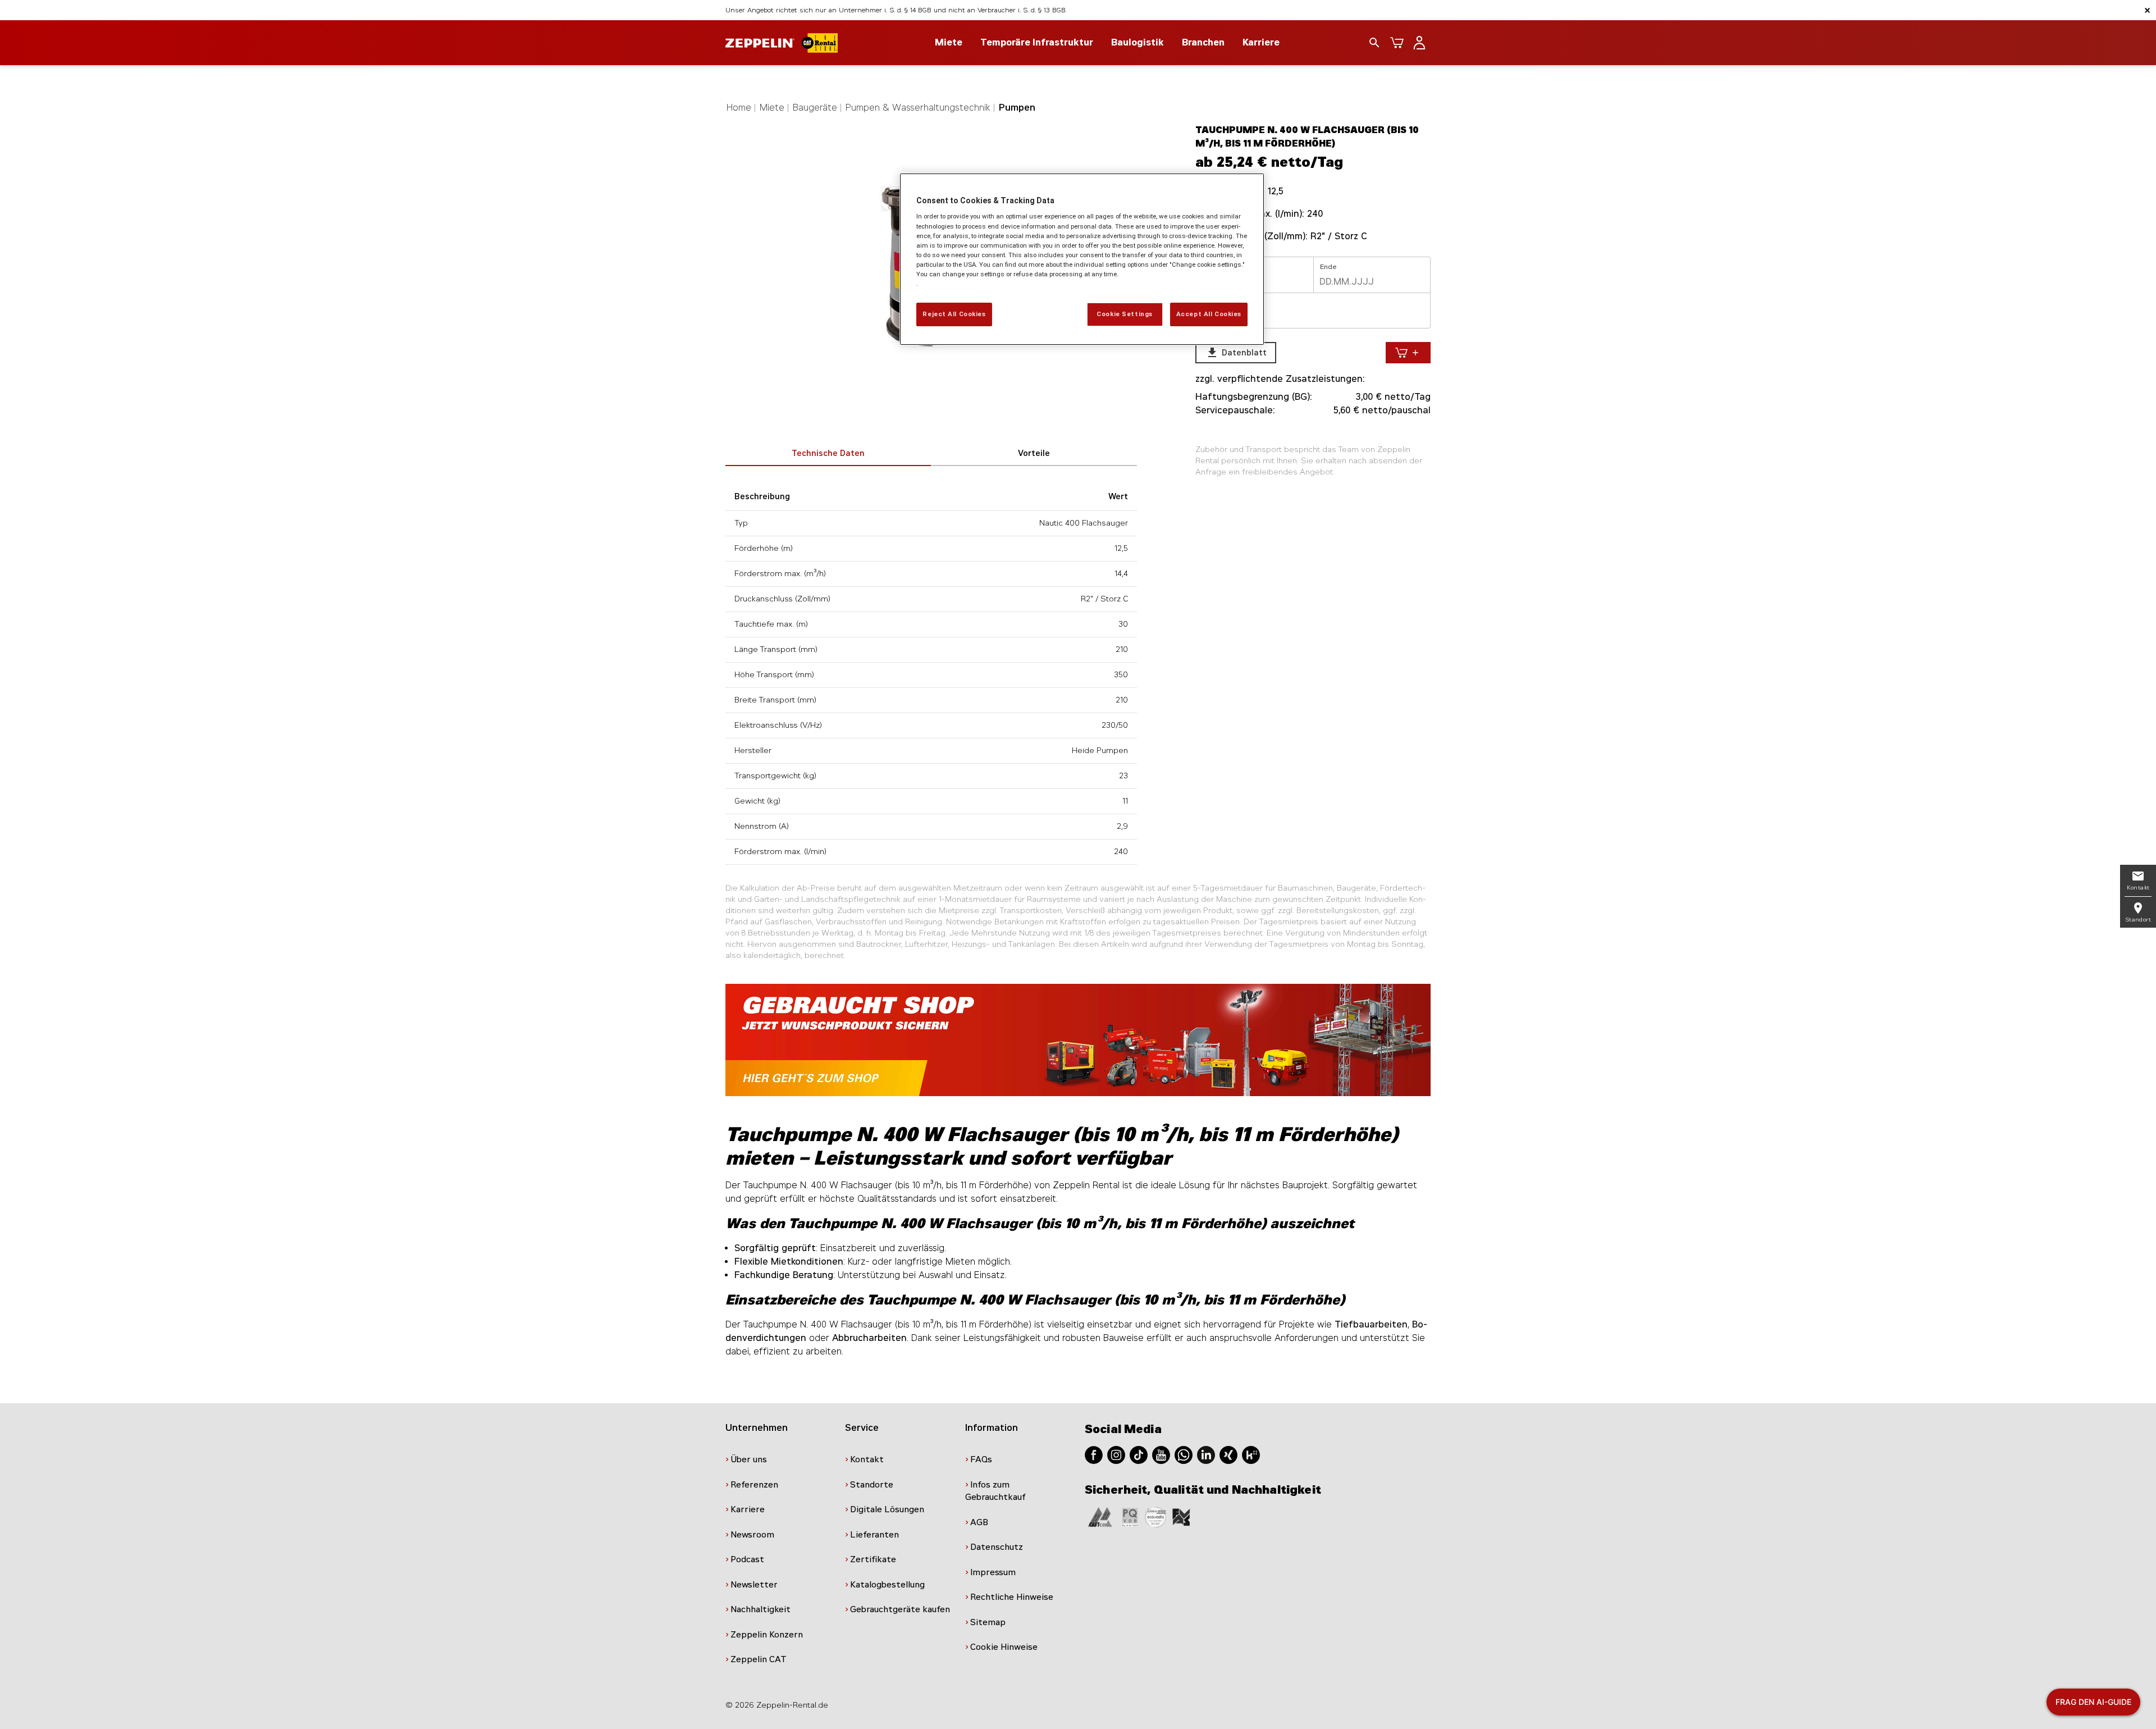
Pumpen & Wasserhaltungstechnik (918, 108)
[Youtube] (1161, 1454)
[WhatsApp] (1184, 1454)
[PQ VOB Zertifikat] (1130, 1516)
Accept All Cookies (1209, 314)
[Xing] (1228, 1454)
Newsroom (752, 1535)
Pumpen (1017, 108)
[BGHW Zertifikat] (1155, 1516)
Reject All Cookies (954, 314)
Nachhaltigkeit (760, 1609)
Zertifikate (873, 1559)
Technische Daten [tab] (828, 453)
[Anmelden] (1419, 43)
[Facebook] (1094, 1454)
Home (739, 108)
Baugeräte (815, 108)
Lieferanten (874, 1535)
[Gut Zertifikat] (1100, 1516)
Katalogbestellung (887, 1585)
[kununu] (1251, 1454)
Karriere (1261, 42)
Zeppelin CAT (759, 1659)
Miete (772, 108)
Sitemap (988, 1622)
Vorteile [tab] (1034, 453)
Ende (1328, 267)
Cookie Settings (1125, 314)
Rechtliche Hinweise (1012, 1597)
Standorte (872, 1485)
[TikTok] (1139, 1454)
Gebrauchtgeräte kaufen (900, 1609)
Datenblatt (1236, 353)
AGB (979, 1522)
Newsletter (754, 1585)
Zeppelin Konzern (767, 1635)
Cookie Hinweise (1004, 1647)
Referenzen (754, 1485)
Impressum (993, 1572)
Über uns (749, 1459)
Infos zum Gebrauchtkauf (995, 1491)
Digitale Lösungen (887, 1509)
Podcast (747, 1559)
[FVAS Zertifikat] (1181, 1516)
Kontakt (867, 1459)
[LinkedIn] (1206, 1454)
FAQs (981, 1459)
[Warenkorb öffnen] (1397, 43)
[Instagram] (1116, 1454)
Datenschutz (997, 1547)
